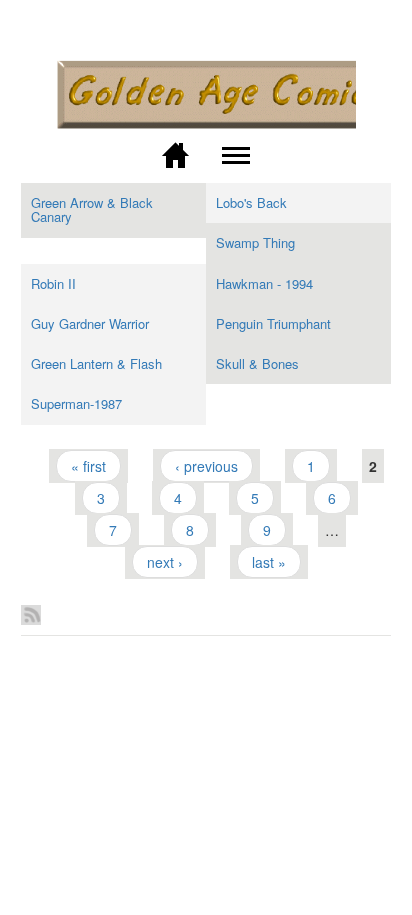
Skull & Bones (257, 363)
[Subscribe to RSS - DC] (206, 606)
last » (269, 562)
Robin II (53, 283)
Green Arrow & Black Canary (92, 209)
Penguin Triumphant (273, 323)
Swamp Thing (255, 242)
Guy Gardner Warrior (90, 323)
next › (165, 562)
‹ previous (206, 466)
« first (88, 466)
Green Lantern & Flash (96, 363)
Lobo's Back (251, 202)
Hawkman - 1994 (264, 283)
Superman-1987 (76, 403)
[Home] (206, 95)
